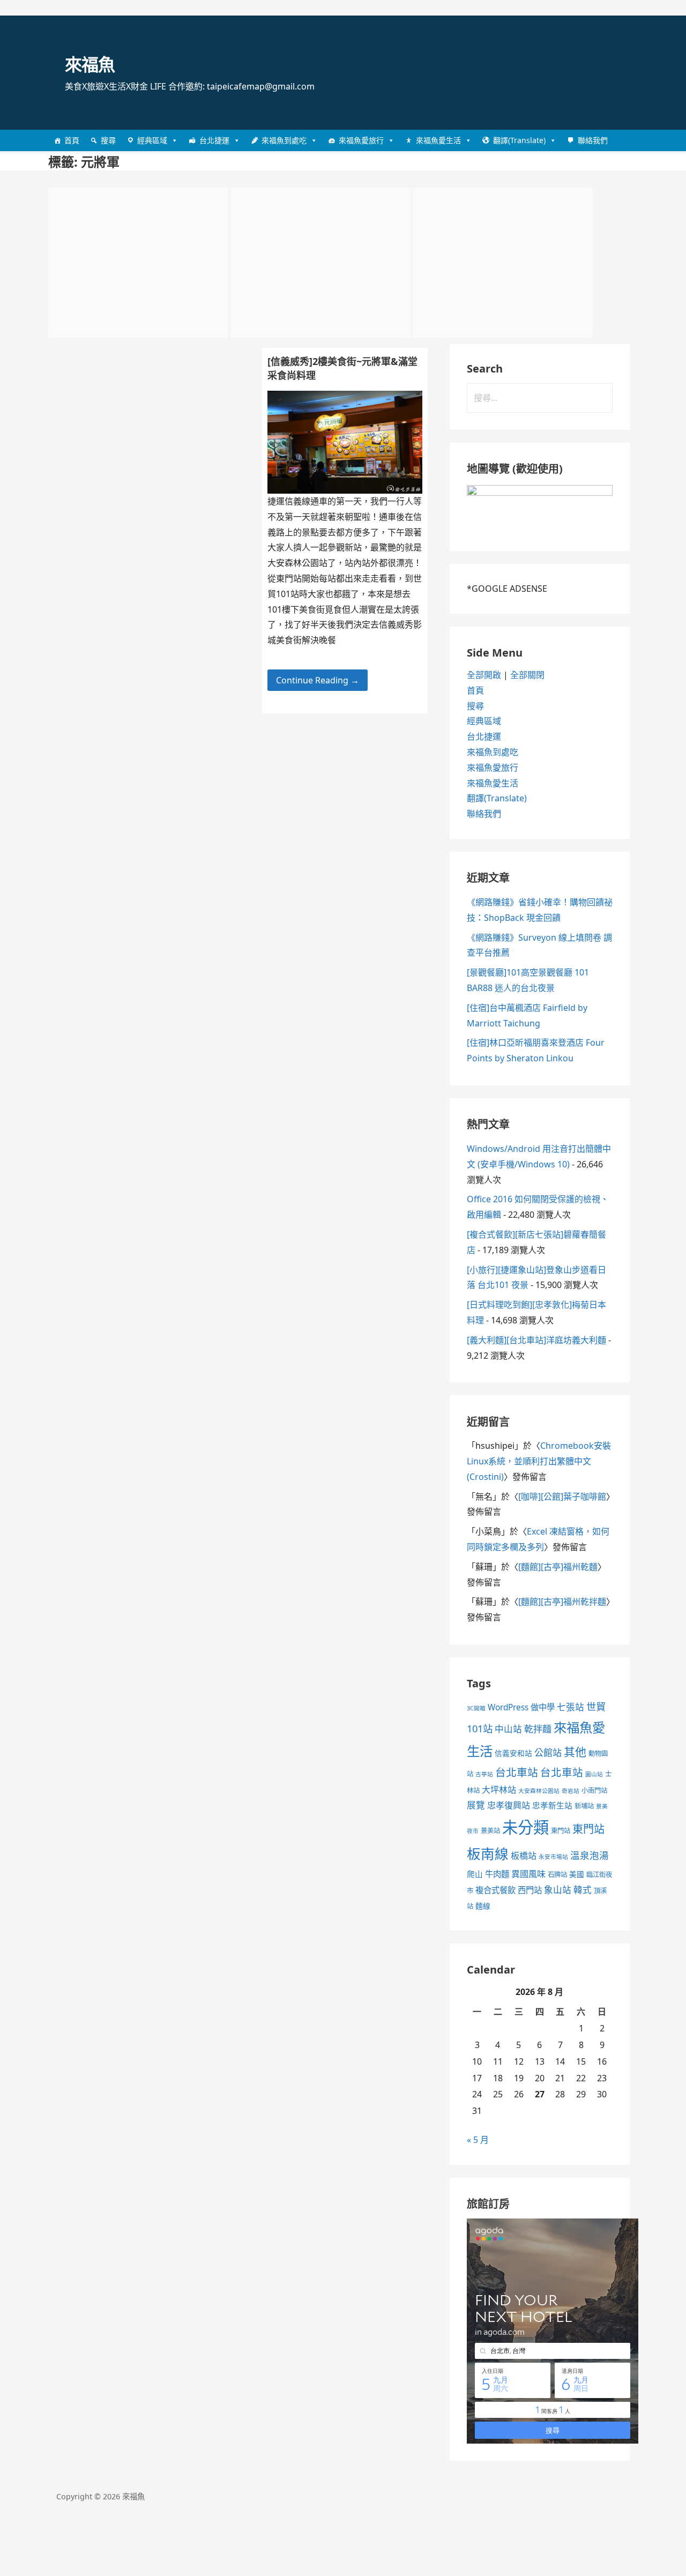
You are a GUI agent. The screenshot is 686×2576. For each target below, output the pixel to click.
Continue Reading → (318, 680)
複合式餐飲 (495, 1890)
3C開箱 (476, 1708)
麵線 (483, 1906)
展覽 (476, 1805)
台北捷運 (214, 140)
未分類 (525, 1827)
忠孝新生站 (552, 1805)
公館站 (548, 1752)
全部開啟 (484, 675)
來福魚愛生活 (438, 140)
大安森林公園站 (539, 1791)
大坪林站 (499, 1790)
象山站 (558, 1890)
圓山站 (594, 1774)
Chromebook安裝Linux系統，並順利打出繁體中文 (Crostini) (539, 1461)
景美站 (490, 1831)
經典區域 (152, 140)
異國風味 (528, 1874)
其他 (575, 1752)
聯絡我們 (593, 140)
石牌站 (557, 1875)
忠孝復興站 (509, 1805)
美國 (577, 1874)
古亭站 (484, 1774)
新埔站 (584, 1806)
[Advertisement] (138, 263)
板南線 (488, 1853)
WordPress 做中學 (521, 1707)
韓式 (583, 1890)
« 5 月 (478, 2140)
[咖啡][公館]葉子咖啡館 (562, 1497)
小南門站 (594, 1790)
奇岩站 (571, 1791)
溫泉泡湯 (590, 1855)
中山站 (508, 1729)
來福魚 (90, 64)
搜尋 (108, 140)
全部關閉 (527, 675)
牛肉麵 (497, 1874)
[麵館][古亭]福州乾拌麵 (562, 1602)
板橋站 (524, 1856)
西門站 (530, 1890)
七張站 (571, 1707)
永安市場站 (553, 1857)
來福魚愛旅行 (361, 140)
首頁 (72, 140)
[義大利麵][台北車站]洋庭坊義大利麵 (536, 1340)
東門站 (561, 1831)
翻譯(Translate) (519, 140)
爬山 (475, 1874)
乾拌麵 (538, 1729)
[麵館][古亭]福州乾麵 (558, 1567)
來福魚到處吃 (284, 140)
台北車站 (517, 1772)
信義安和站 (513, 1753)
